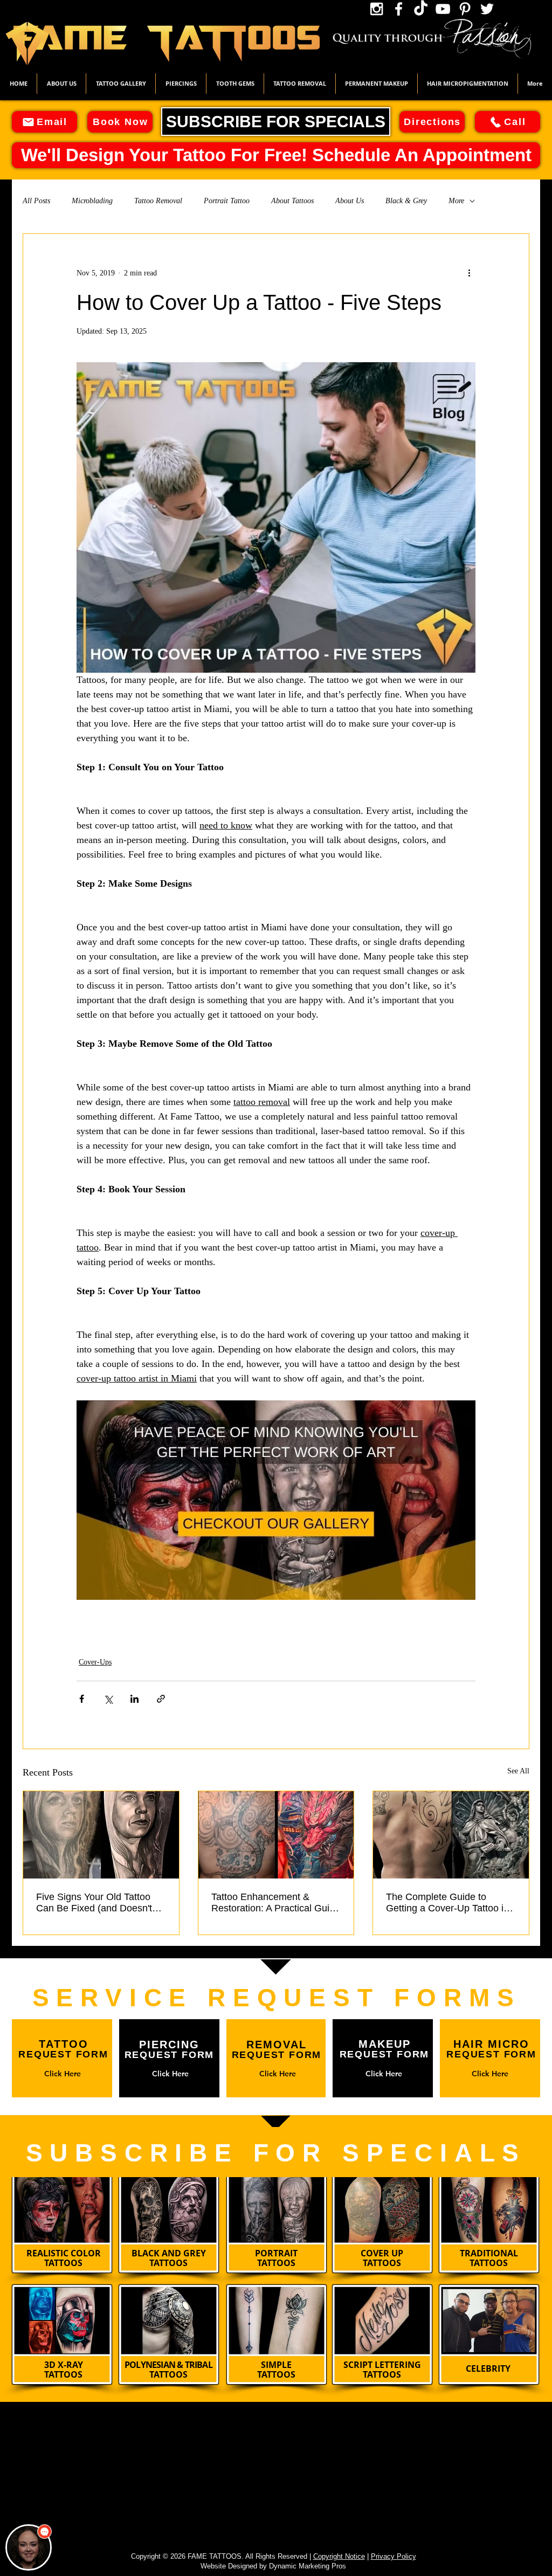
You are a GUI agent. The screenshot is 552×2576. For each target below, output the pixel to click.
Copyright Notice (339, 2556)
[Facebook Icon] (399, 9)
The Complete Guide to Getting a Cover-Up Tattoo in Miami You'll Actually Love (447, 1903)
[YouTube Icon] (443, 9)
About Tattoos (292, 201)
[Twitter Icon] (487, 9)
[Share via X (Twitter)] (108, 1699)
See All (518, 1771)
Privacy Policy (394, 2556)
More (456, 201)
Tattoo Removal (158, 201)
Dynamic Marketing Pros (308, 2566)
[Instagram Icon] (377, 9)
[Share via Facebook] (82, 1699)
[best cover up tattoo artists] (276, 1835)
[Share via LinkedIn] (134, 1699)
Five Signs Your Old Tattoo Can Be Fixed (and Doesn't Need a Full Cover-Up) (94, 1903)
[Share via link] (161, 1699)
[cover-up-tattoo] (101, 1835)
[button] (121, 84)
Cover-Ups (95, 1662)
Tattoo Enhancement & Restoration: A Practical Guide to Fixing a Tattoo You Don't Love (276, 1903)
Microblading (92, 201)
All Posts (36, 201)
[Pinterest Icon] (465, 9)
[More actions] (469, 273)
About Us (350, 201)
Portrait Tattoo (227, 201)
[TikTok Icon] (421, 9)
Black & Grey (406, 201)
